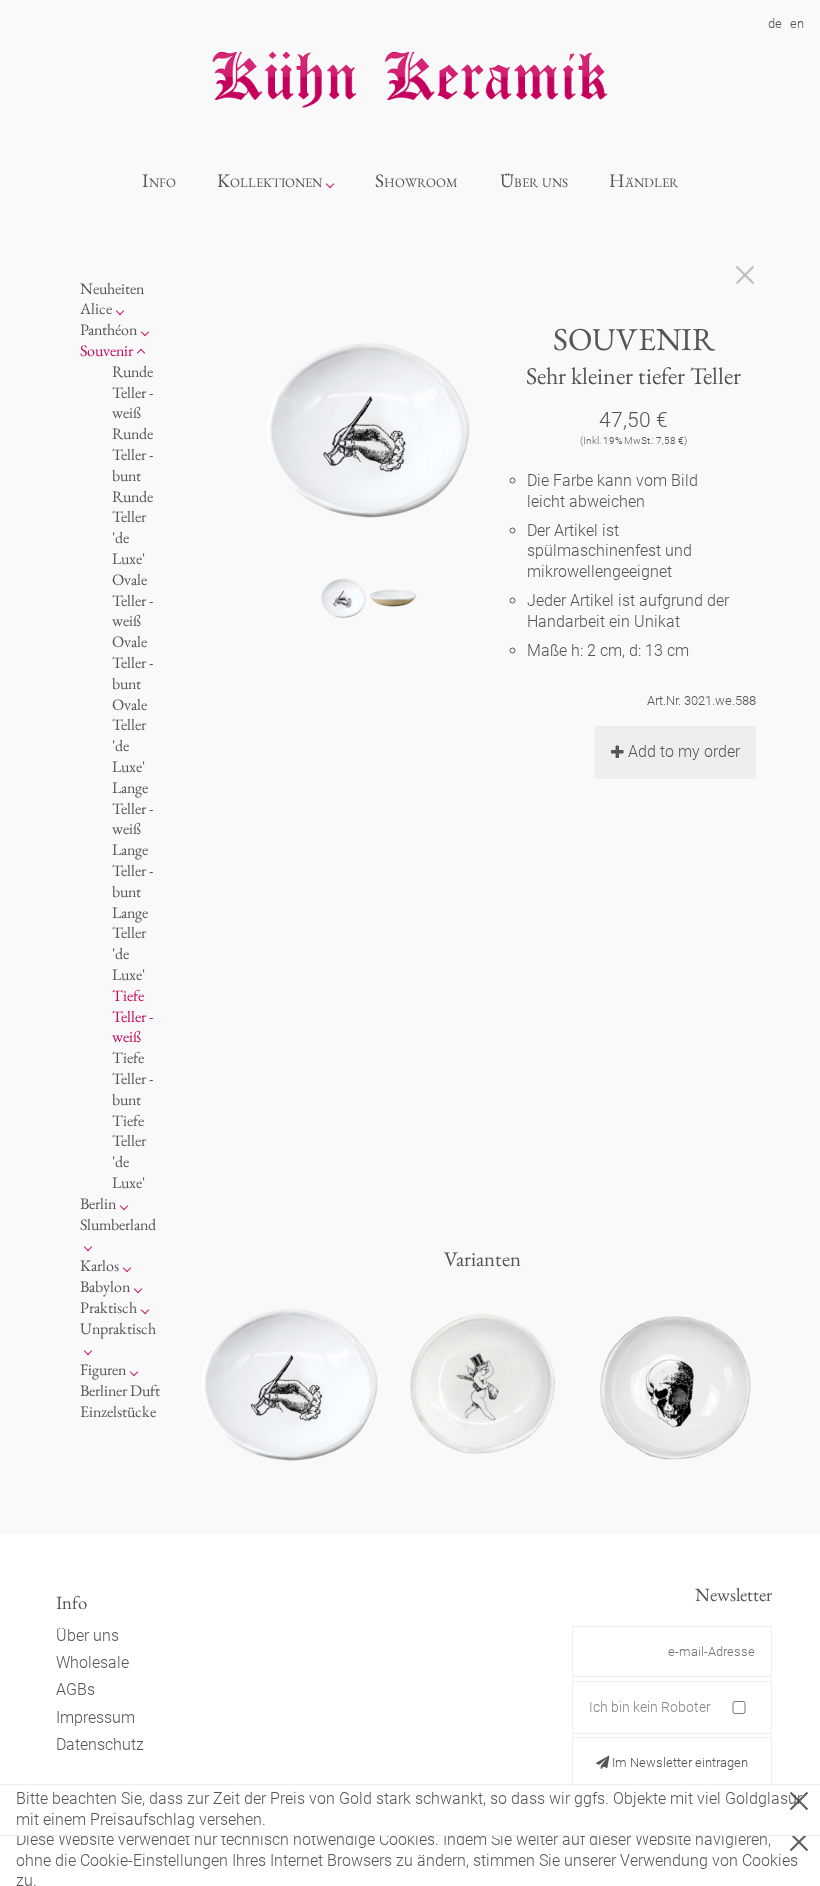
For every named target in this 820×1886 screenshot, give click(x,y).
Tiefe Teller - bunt (132, 1078)
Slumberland (118, 1224)
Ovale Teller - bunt (132, 662)
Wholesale (92, 1662)
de (775, 23)
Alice (96, 308)
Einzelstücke (118, 1411)
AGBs (75, 1689)
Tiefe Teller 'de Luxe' (129, 1151)
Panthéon (108, 329)
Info (159, 180)
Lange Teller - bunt (132, 870)
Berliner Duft (120, 1390)
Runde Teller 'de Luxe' (132, 527)
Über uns (534, 180)
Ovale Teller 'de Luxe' (129, 735)
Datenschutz (100, 1744)
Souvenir (106, 350)
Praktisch (108, 1307)
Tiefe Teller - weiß (132, 1016)
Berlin (98, 1203)
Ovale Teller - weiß (132, 600)
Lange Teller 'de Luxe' (130, 943)
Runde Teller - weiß (132, 392)
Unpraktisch (118, 1328)
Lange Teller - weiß (132, 808)
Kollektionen (269, 180)
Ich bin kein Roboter (650, 1707)
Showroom (416, 180)
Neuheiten (112, 288)
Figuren (103, 1369)
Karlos (99, 1265)
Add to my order (684, 751)
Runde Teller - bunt (132, 454)
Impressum (95, 1717)
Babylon (105, 1286)
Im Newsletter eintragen (678, 1762)
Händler (643, 180)
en (797, 23)
